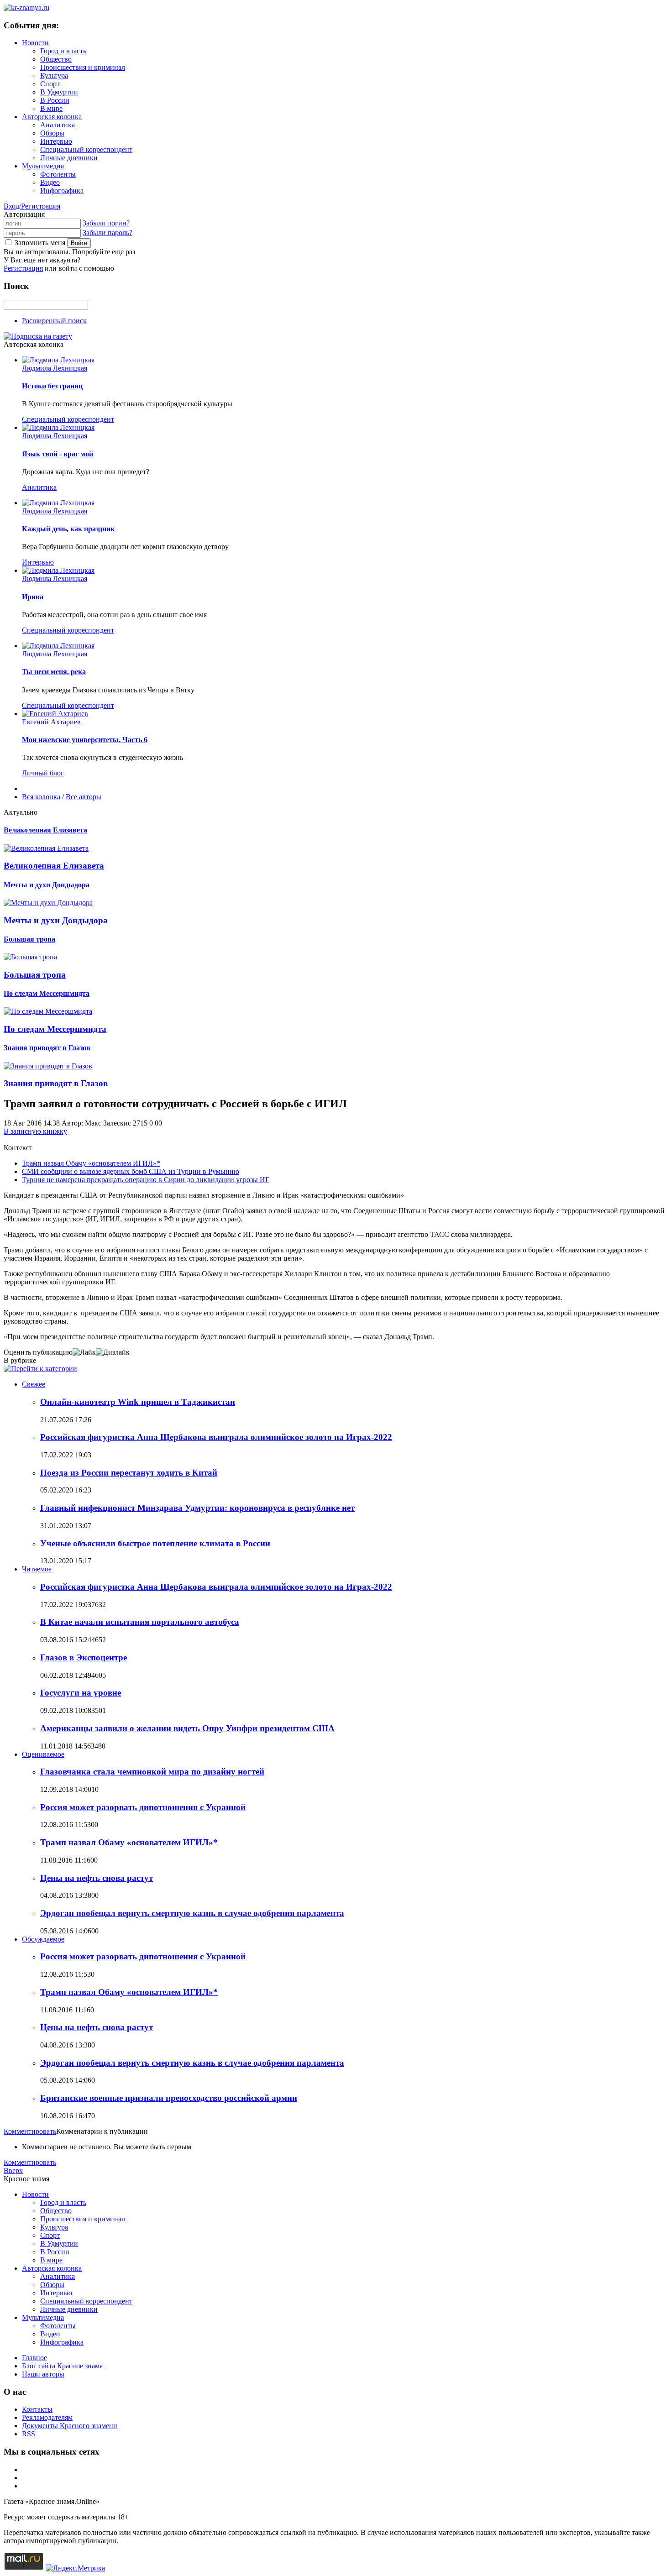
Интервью (56, 141)
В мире (51, 108)
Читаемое (37, 1569)
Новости (35, 43)
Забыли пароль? (107, 233)
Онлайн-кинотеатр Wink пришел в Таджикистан (138, 1402)
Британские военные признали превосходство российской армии (169, 2098)
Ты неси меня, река (54, 672)
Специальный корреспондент (86, 149)
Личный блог (43, 773)
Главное (34, 2358)
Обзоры (52, 133)
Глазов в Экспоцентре (84, 1657)
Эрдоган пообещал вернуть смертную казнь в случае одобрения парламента (192, 1913)
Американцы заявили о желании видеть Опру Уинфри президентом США (187, 1728)
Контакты (37, 2409)
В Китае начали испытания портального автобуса (140, 1622)
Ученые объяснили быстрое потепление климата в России (155, 1543)
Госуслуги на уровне (81, 1693)
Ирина (33, 597)
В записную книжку (35, 1131)
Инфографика (62, 191)
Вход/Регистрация (32, 206)
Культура (54, 76)
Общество (56, 59)
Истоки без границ (52, 386)
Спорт (50, 84)
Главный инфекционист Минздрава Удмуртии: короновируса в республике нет (197, 1508)
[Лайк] (84, 1352)
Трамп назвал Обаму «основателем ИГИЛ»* (91, 1163)
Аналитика (58, 125)
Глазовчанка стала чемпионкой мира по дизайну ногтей (152, 1772)
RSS (29, 2434)
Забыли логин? (106, 223)
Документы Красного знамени (70, 2426)
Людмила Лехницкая (55, 368)
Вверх (13, 2170)
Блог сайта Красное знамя (62, 2366)
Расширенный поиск (54, 321)
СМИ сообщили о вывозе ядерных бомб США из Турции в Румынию (131, 1171)
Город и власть (63, 51)
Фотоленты (58, 174)
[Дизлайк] (113, 1352)
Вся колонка (41, 797)
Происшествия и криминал (83, 67)
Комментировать (30, 2131)
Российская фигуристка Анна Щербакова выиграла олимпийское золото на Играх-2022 (216, 1437)
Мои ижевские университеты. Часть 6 (85, 740)
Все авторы (84, 797)
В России (55, 100)
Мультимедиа (43, 166)
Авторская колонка (52, 117)
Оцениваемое (43, 1754)
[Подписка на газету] (38, 336)
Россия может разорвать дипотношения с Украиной (143, 1807)
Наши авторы (43, 2374)
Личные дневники (69, 158)
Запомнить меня (40, 243)
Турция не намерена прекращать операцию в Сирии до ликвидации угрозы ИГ (146, 1180)
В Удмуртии (59, 92)
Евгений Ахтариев (51, 722)
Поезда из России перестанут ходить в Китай (129, 1473)
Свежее (34, 1384)
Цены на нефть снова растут (97, 1878)
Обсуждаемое (43, 1939)
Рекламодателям (47, 2417)
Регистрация (23, 268)
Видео (50, 182)
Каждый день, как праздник (68, 529)
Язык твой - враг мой (58, 454)
